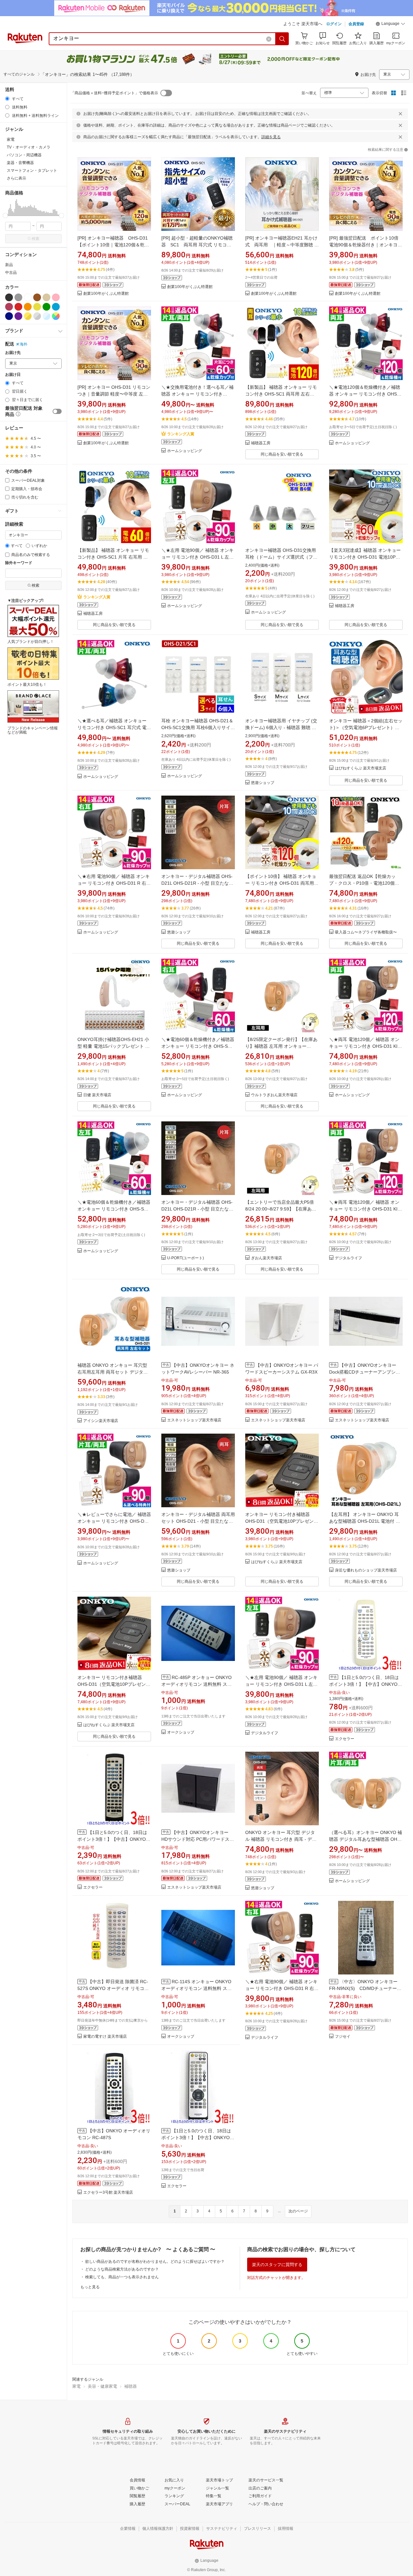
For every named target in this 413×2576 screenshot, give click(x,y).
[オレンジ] (28, 307)
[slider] (5, 216)
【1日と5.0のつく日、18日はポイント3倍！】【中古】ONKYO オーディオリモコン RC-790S (196, 2138)
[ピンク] (56, 297)
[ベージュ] (46, 297)
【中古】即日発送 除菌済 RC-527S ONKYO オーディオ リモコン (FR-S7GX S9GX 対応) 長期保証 (113, 1988)
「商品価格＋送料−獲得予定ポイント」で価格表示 (114, 93)
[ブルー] (56, 307)
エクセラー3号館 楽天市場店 (108, 2193)
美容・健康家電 (102, 2386)
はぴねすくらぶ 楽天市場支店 (361, 768)
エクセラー (345, 1739)
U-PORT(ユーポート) (186, 1258)
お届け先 (13, 353)
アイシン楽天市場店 (101, 1421)
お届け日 (13, 375)
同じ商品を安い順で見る (282, 454)
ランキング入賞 (181, 434)
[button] (390, 25)
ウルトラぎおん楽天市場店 (274, 1095)
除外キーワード (19, 563)
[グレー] (18, 297)
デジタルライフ (348, 1258)
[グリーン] (46, 307)
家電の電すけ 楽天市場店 (105, 2037)
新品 (9, 265)
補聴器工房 (261, 443)
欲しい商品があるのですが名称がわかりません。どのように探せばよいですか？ (155, 2262)
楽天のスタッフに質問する (277, 2265)
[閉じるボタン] (400, 114)
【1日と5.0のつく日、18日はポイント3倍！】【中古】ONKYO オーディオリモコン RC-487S (112, 1839)
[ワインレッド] (9, 307)
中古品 (11, 273)
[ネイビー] (9, 316)
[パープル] (18, 316)
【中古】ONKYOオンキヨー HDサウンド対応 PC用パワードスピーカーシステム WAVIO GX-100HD (198, 1839)
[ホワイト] (28, 297)
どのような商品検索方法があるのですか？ (122, 2269)
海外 (24, 344)
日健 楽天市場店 (97, 1095)
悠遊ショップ (263, 783)
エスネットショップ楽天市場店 (194, 1420)
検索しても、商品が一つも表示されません (122, 2277)
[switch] (57, 411)
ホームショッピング (185, 451)
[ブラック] (9, 297)
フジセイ (343, 2037)
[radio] (7, 99)
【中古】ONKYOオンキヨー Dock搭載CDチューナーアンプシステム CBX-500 (365, 1372)
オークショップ (181, 1732)
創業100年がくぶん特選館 (106, 294)
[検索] (282, 39)
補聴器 (131, 2386)
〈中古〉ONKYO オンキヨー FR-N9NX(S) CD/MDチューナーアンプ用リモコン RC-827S (365, 1988)
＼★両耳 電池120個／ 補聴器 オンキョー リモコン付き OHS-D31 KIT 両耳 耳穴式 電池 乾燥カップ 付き (365, 1046)
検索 (35, 239)
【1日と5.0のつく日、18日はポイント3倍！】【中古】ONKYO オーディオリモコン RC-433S (364, 1684)
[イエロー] (37, 307)
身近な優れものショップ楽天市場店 (366, 1570)
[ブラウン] (37, 297)
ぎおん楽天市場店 (267, 1258)
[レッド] (18, 307)
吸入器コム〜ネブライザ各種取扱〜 (366, 932)
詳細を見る (271, 137)
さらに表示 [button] (16, 178)
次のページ (298, 2211)
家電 (76, 2386)
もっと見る (90, 2287)
